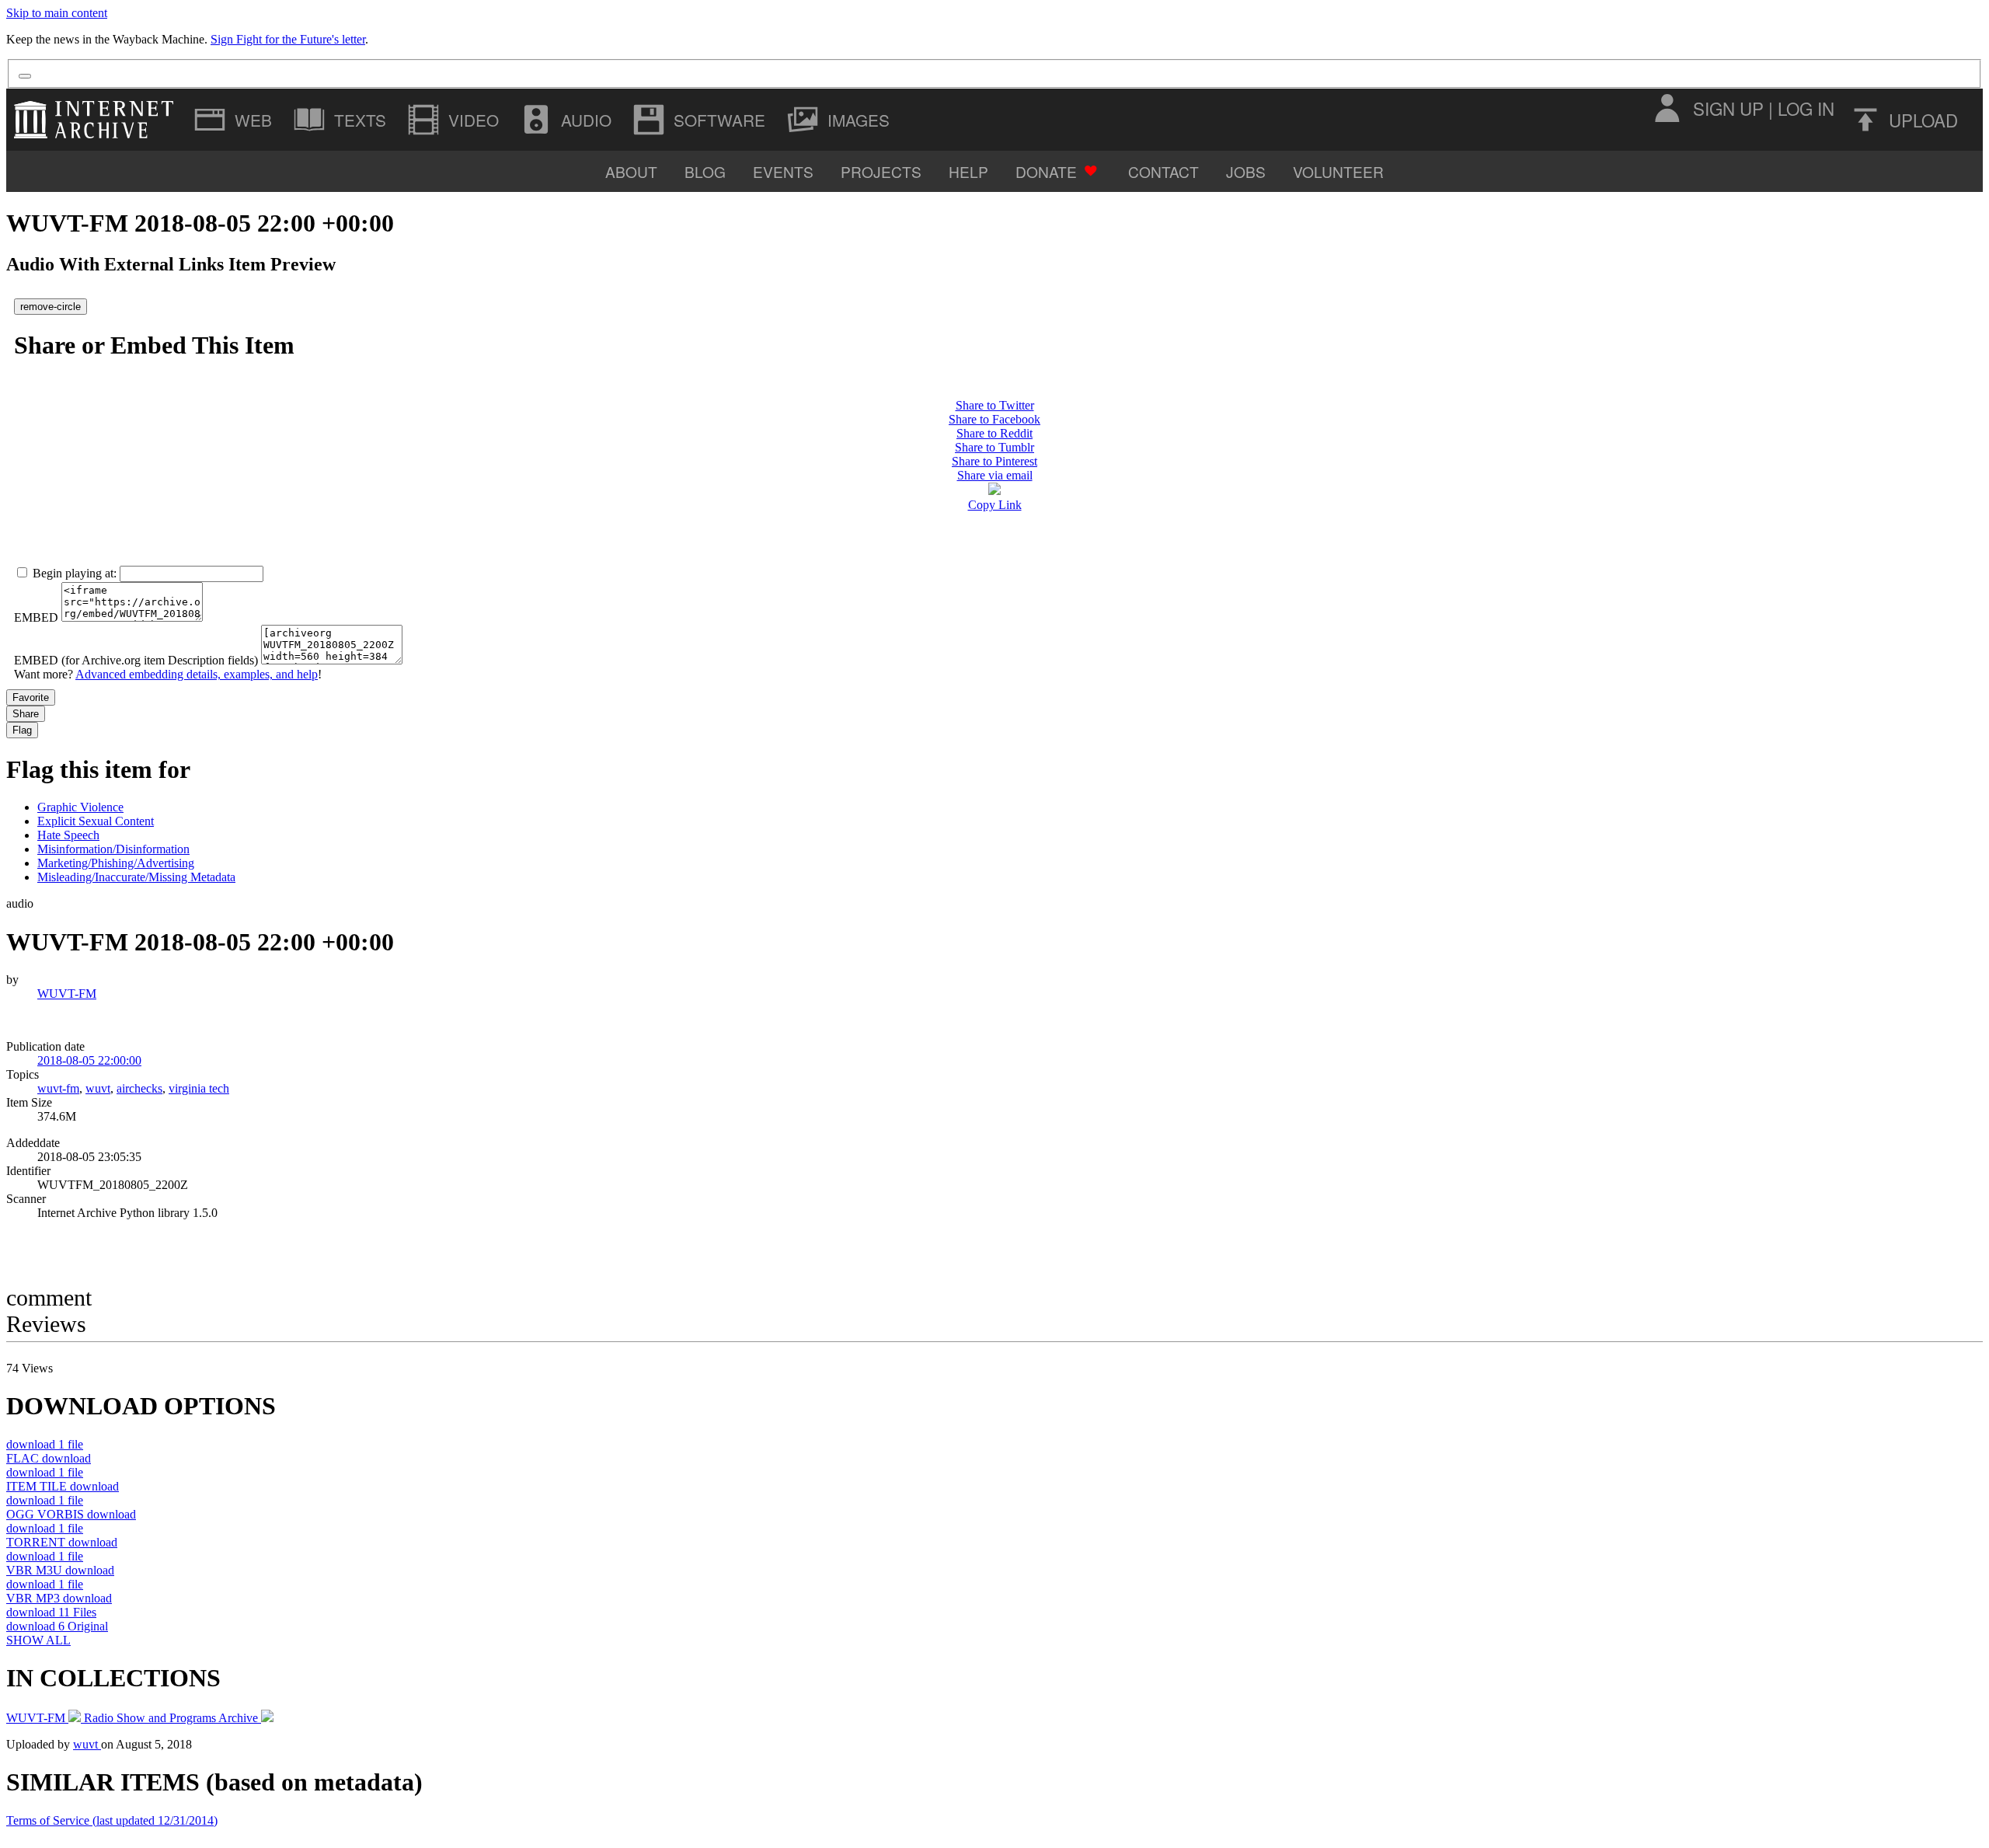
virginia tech (199, 1088)
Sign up (1728, 108)
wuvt (98, 1088)
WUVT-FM (67, 994)
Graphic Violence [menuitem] (80, 807)
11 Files (51, 1612)
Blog (705, 171)
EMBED (36, 617)
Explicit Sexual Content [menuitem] (96, 821)
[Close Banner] (25, 76)
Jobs (1246, 171)
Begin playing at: (75, 573)
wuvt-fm (58, 1088)
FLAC (49, 1458)
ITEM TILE (63, 1486)
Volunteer (1338, 171)
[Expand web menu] (235, 120)
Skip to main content (57, 13)
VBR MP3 (59, 1598)
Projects (881, 171)
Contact (1163, 171)
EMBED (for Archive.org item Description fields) (136, 660)
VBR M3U (60, 1570)
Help (968, 171)
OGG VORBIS (71, 1514)
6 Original (57, 1626)
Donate (1046, 171)
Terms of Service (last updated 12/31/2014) (112, 1820)
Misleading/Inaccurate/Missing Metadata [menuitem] (136, 877)
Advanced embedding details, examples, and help (197, 674)
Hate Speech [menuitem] (68, 835)
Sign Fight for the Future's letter (288, 39)
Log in (1806, 108)
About (631, 171)
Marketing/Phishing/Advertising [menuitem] (116, 863)
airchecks (139, 1088)
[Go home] (98, 120)
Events (783, 171)
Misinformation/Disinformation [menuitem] (113, 849)
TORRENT (62, 1542)
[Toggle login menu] (1667, 108)
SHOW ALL (38, 1640)
